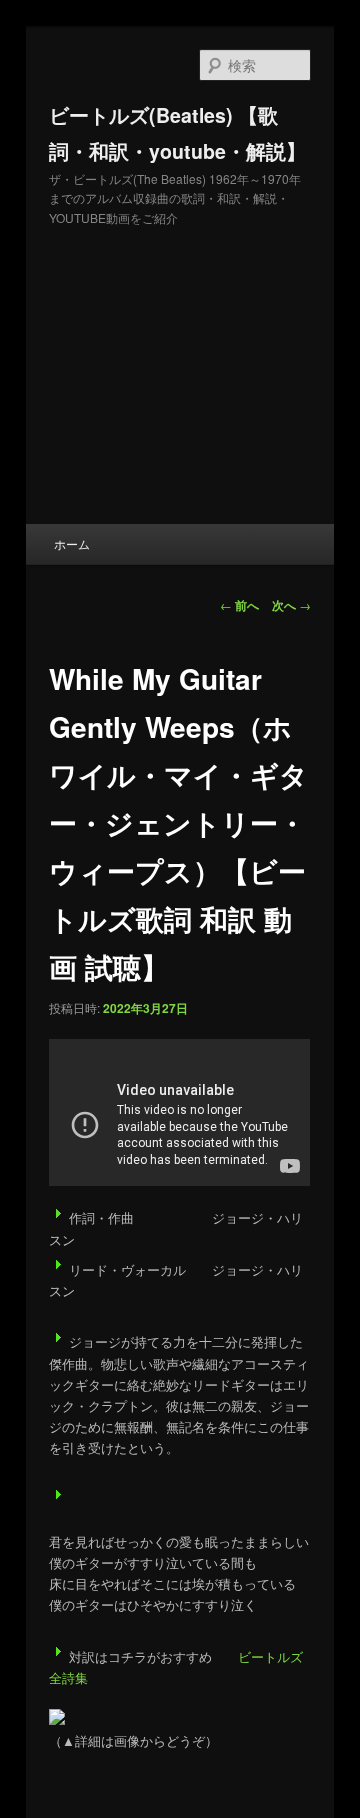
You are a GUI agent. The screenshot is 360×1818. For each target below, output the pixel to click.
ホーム (72, 543)
